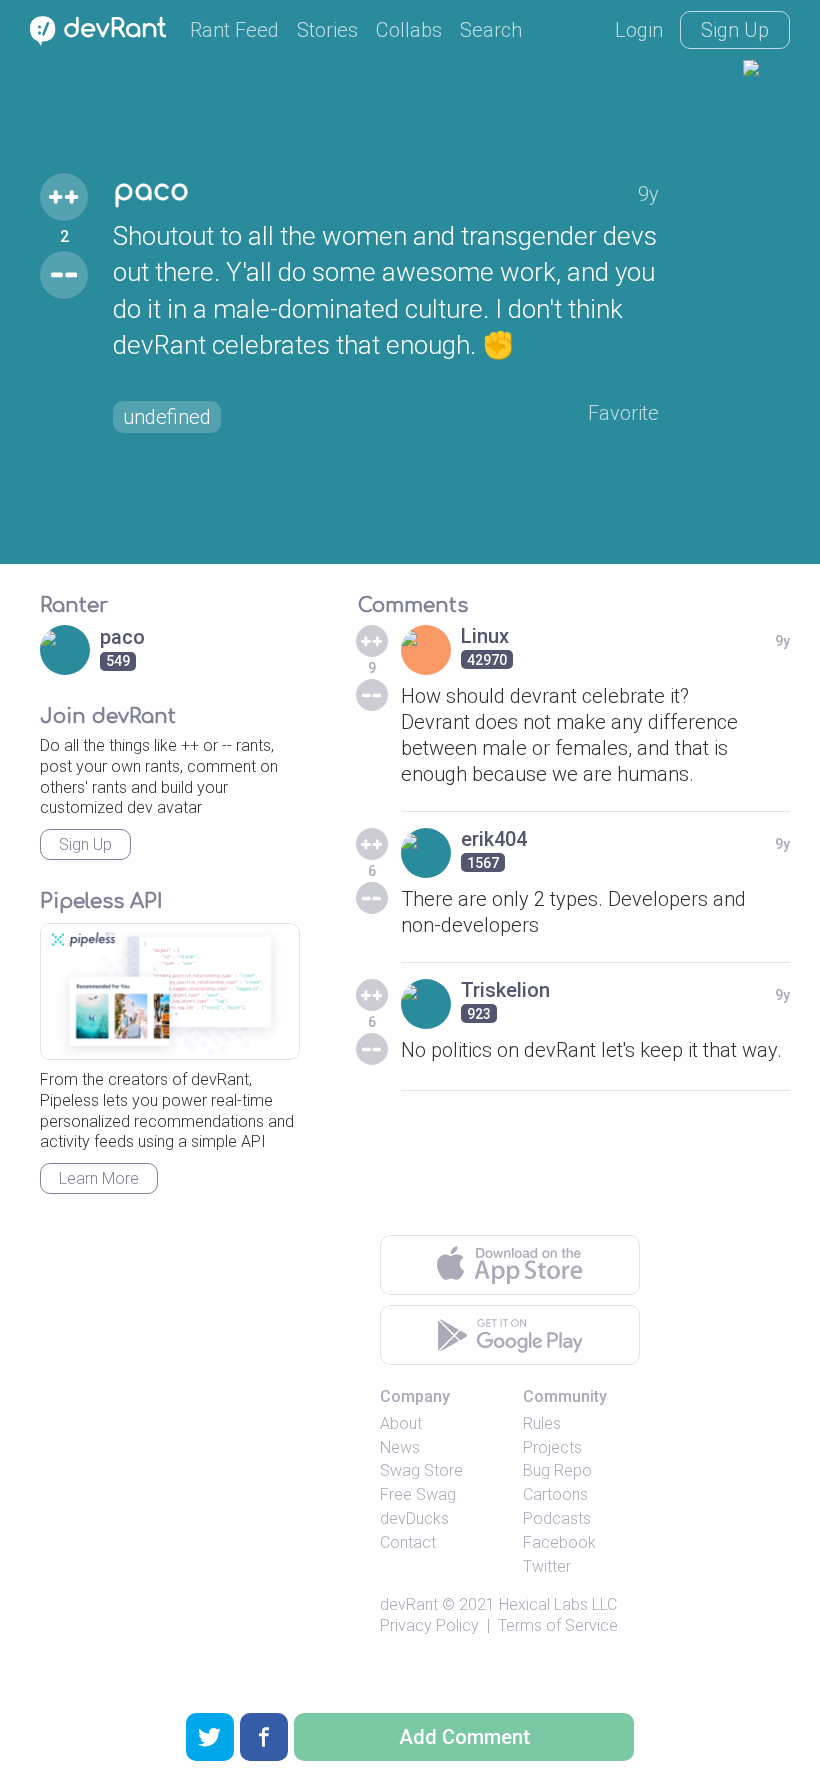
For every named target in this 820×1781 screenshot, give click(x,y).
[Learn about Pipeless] (170, 991)
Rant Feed (234, 30)
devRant (409, 1604)
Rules (542, 1423)
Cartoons (555, 1494)
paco (151, 191)
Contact (408, 1542)
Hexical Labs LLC (558, 1604)
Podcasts (557, 1518)
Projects (552, 1447)
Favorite (623, 413)
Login (639, 30)
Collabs (409, 30)
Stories (327, 30)
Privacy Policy (429, 1625)
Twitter (547, 1566)
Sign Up (735, 30)
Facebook (559, 1542)
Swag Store (421, 1470)
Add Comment (464, 1737)
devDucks (414, 1518)
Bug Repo (557, 1470)
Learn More (99, 1178)
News (400, 1447)
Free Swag (418, 1494)
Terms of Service (558, 1625)
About (401, 1423)
